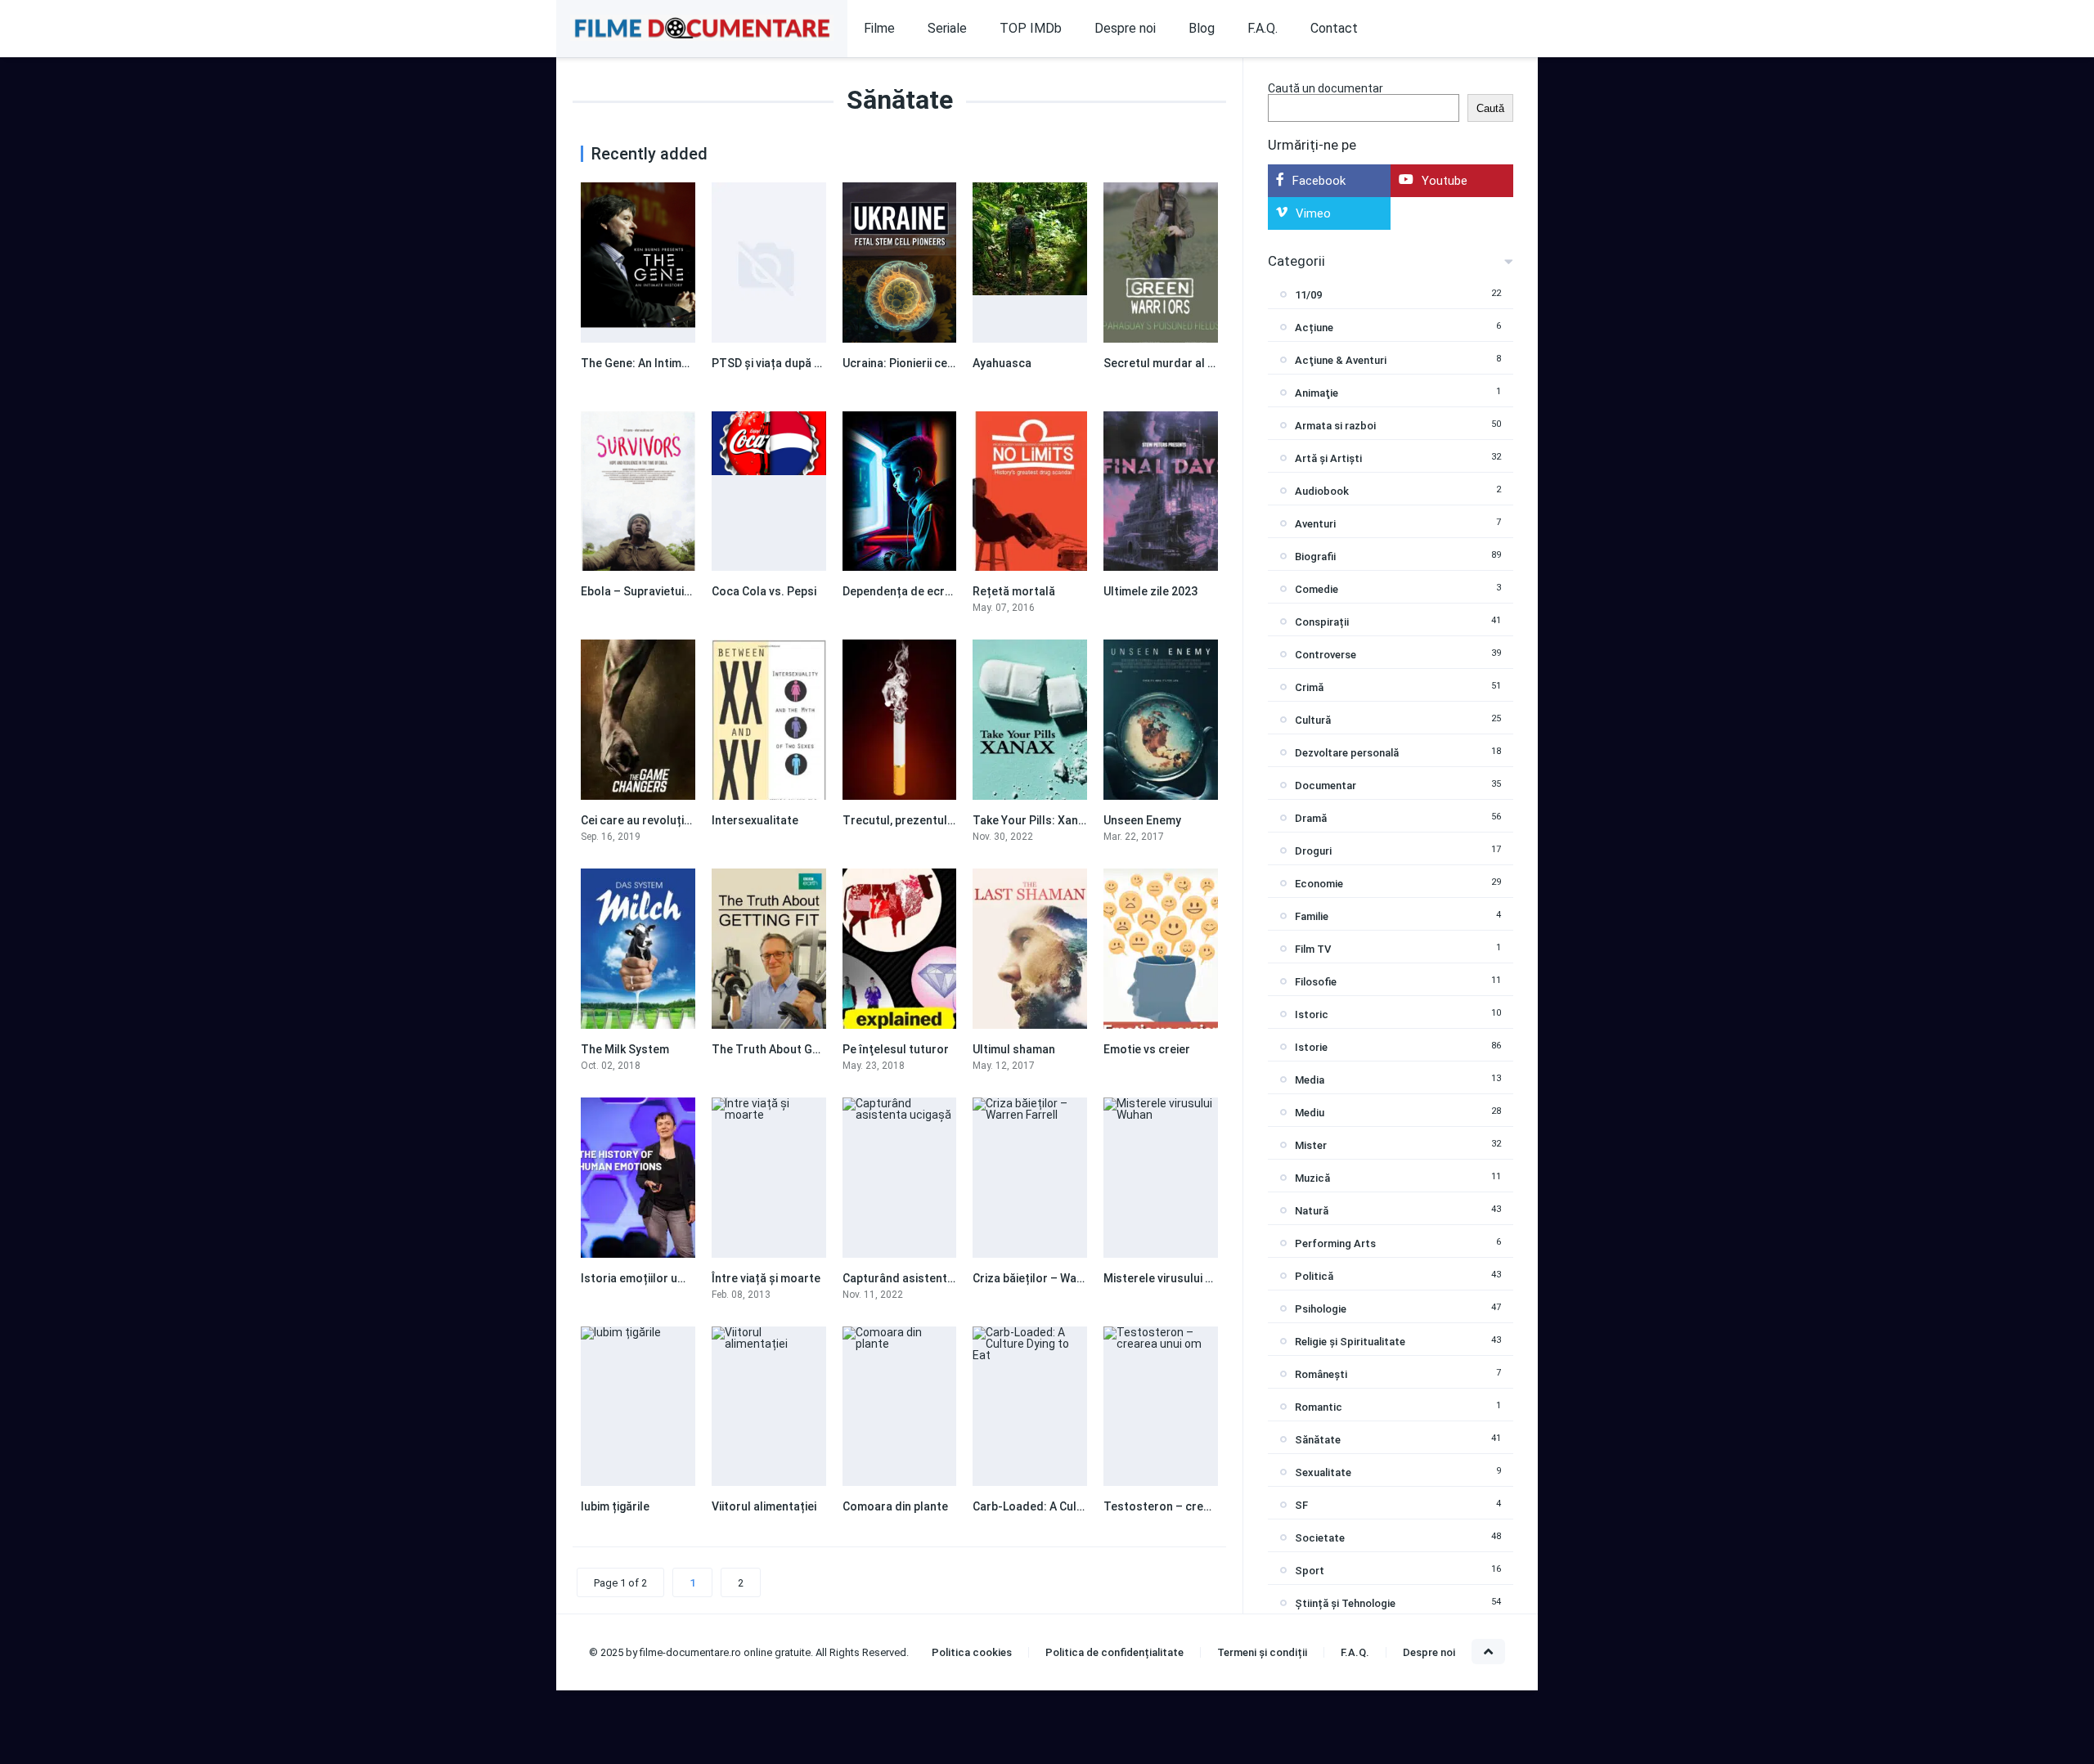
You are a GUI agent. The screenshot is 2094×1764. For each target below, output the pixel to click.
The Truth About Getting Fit (786, 1049)
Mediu (1310, 1113)
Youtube (1445, 181)
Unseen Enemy (1142, 820)
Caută (1490, 108)
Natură (1312, 1211)
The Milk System (625, 1049)
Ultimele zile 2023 (1150, 591)
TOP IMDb (1031, 28)
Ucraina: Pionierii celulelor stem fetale (945, 363)
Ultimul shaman (1014, 1049)
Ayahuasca (1002, 363)
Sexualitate (1323, 1472)
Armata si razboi (1335, 426)
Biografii (1315, 557)
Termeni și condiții (1262, 1652)
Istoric (1312, 1014)
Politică (1314, 1276)
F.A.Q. (1263, 28)
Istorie (1311, 1047)
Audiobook (1322, 491)
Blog (1202, 28)
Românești (1321, 1374)
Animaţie (1317, 393)
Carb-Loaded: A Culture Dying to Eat (1069, 1506)
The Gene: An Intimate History (661, 363)
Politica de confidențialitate (1114, 1652)
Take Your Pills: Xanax (1031, 820)
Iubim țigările (615, 1506)
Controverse (1326, 655)
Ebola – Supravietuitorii (643, 591)
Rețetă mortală (1014, 591)
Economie (1319, 884)
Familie (1312, 916)
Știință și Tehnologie (1345, 1603)
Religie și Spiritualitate (1350, 1342)
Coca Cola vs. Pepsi (764, 591)
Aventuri (1315, 524)
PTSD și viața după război (780, 363)
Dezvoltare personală (1347, 753)
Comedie (1317, 589)
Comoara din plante (895, 1506)
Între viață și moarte (766, 1278)
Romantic (1319, 1407)
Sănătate (1318, 1440)
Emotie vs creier (1147, 1049)
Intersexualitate (755, 820)
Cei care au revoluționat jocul (659, 820)
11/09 (1308, 295)
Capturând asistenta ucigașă (920, 1278)
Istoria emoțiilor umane (644, 1278)
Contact (1334, 28)
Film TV (1313, 949)
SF (1301, 1505)
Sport (1310, 1571)
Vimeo (1313, 213)
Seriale (947, 28)
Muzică (1312, 1178)
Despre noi (1125, 28)
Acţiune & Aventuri (1341, 360)
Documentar (1326, 785)
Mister (1311, 1145)
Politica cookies (972, 1652)
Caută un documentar (1326, 88)
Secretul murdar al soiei (1168, 363)
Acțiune (1314, 328)
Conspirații (1322, 622)
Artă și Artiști (1328, 458)
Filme (879, 28)
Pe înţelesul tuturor (896, 1049)
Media (1310, 1080)
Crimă (1309, 687)
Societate (1320, 1538)
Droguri (1313, 851)
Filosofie (1316, 982)
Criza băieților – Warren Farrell (1055, 1278)
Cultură (1313, 720)
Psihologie (1321, 1309)
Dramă (1311, 818)
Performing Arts (1335, 1243)
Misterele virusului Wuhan (1172, 1278)
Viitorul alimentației (764, 1506)
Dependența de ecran (900, 591)
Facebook (1319, 181)
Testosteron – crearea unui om (1188, 1506)
